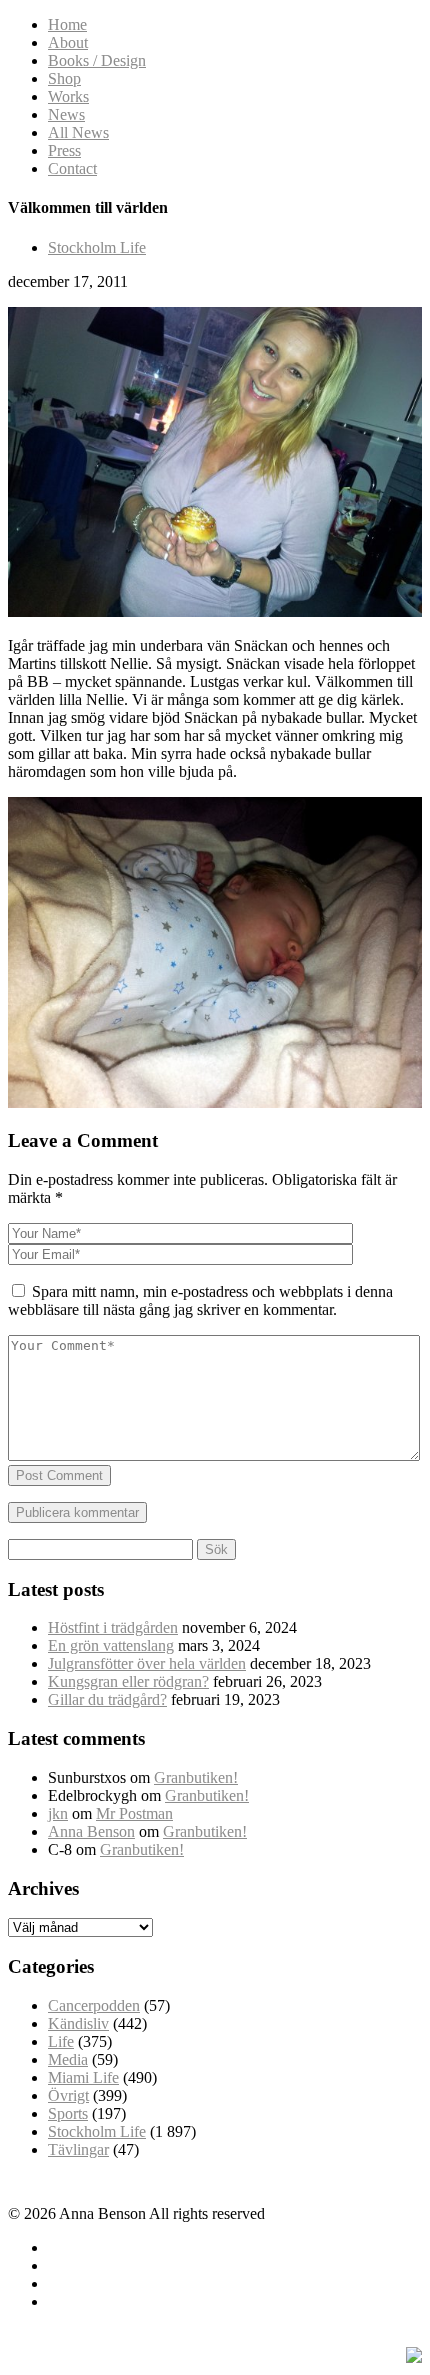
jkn (58, 1813)
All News (78, 132)
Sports (68, 2113)
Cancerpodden (94, 2005)
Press (64, 150)
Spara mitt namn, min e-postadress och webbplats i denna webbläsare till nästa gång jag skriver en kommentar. (200, 1300)
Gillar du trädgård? (107, 1699)
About (68, 42)
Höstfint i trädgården (113, 1627)
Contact (72, 168)
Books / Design (97, 60)
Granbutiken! (196, 1777)
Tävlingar (78, 2149)
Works (68, 96)
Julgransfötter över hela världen (147, 1663)
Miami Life (83, 2077)
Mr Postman (134, 1813)
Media (68, 2059)
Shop (64, 78)
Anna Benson (91, 1831)
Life (61, 2041)
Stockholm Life (97, 247)
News (66, 114)
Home (67, 24)
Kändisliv (78, 2023)
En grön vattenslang (111, 1645)
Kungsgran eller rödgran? (128, 1681)
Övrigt (68, 2095)
